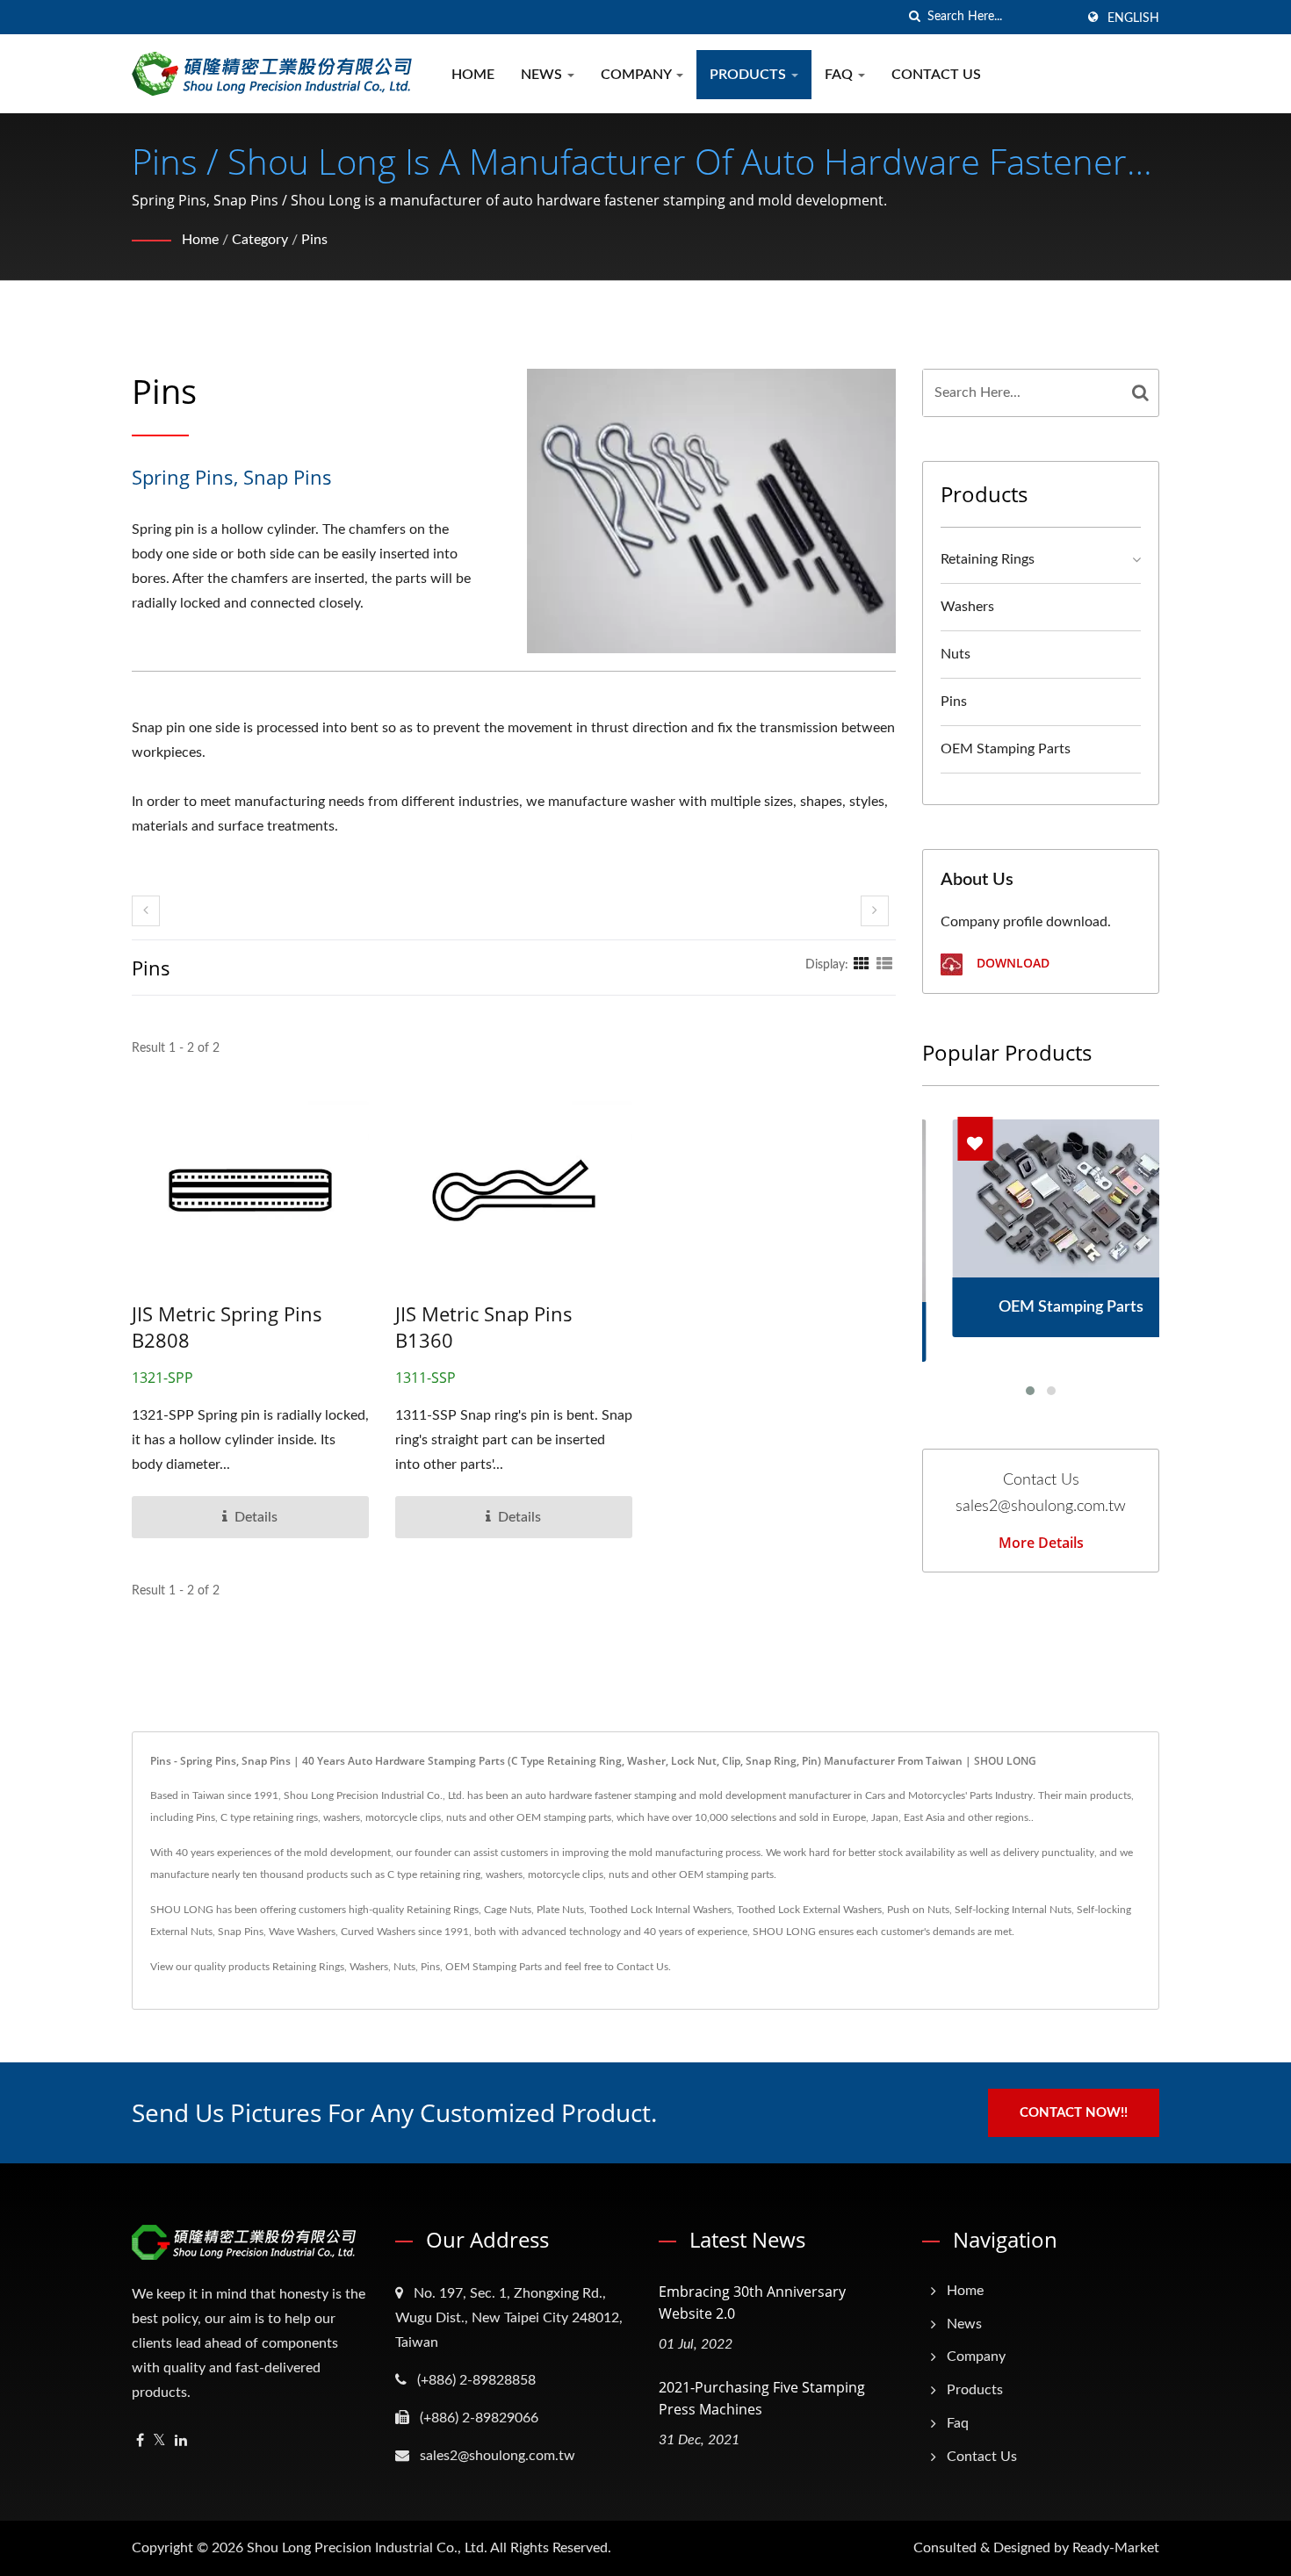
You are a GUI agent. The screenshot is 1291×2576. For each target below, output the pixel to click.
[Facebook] (140, 2441)
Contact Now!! (1074, 2113)
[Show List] (884, 965)
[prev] (146, 911)
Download (1011, 963)
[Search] (1141, 393)
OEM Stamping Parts (1006, 749)
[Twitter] (159, 2441)
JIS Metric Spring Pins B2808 (227, 1327)
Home (473, 75)
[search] (914, 17)
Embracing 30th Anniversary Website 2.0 (752, 2303)
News (543, 75)
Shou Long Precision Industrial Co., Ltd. (367, 2548)
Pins (314, 240)
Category (260, 240)
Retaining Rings (988, 559)
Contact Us (936, 75)
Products (750, 75)
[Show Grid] (862, 965)
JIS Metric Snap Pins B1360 (484, 1327)
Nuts (956, 654)
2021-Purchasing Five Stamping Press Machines (762, 2398)
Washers (967, 607)
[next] (875, 911)
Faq (840, 75)
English (1133, 18)
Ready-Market (1116, 2548)
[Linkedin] (181, 2441)
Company (638, 75)
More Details (1041, 1543)
